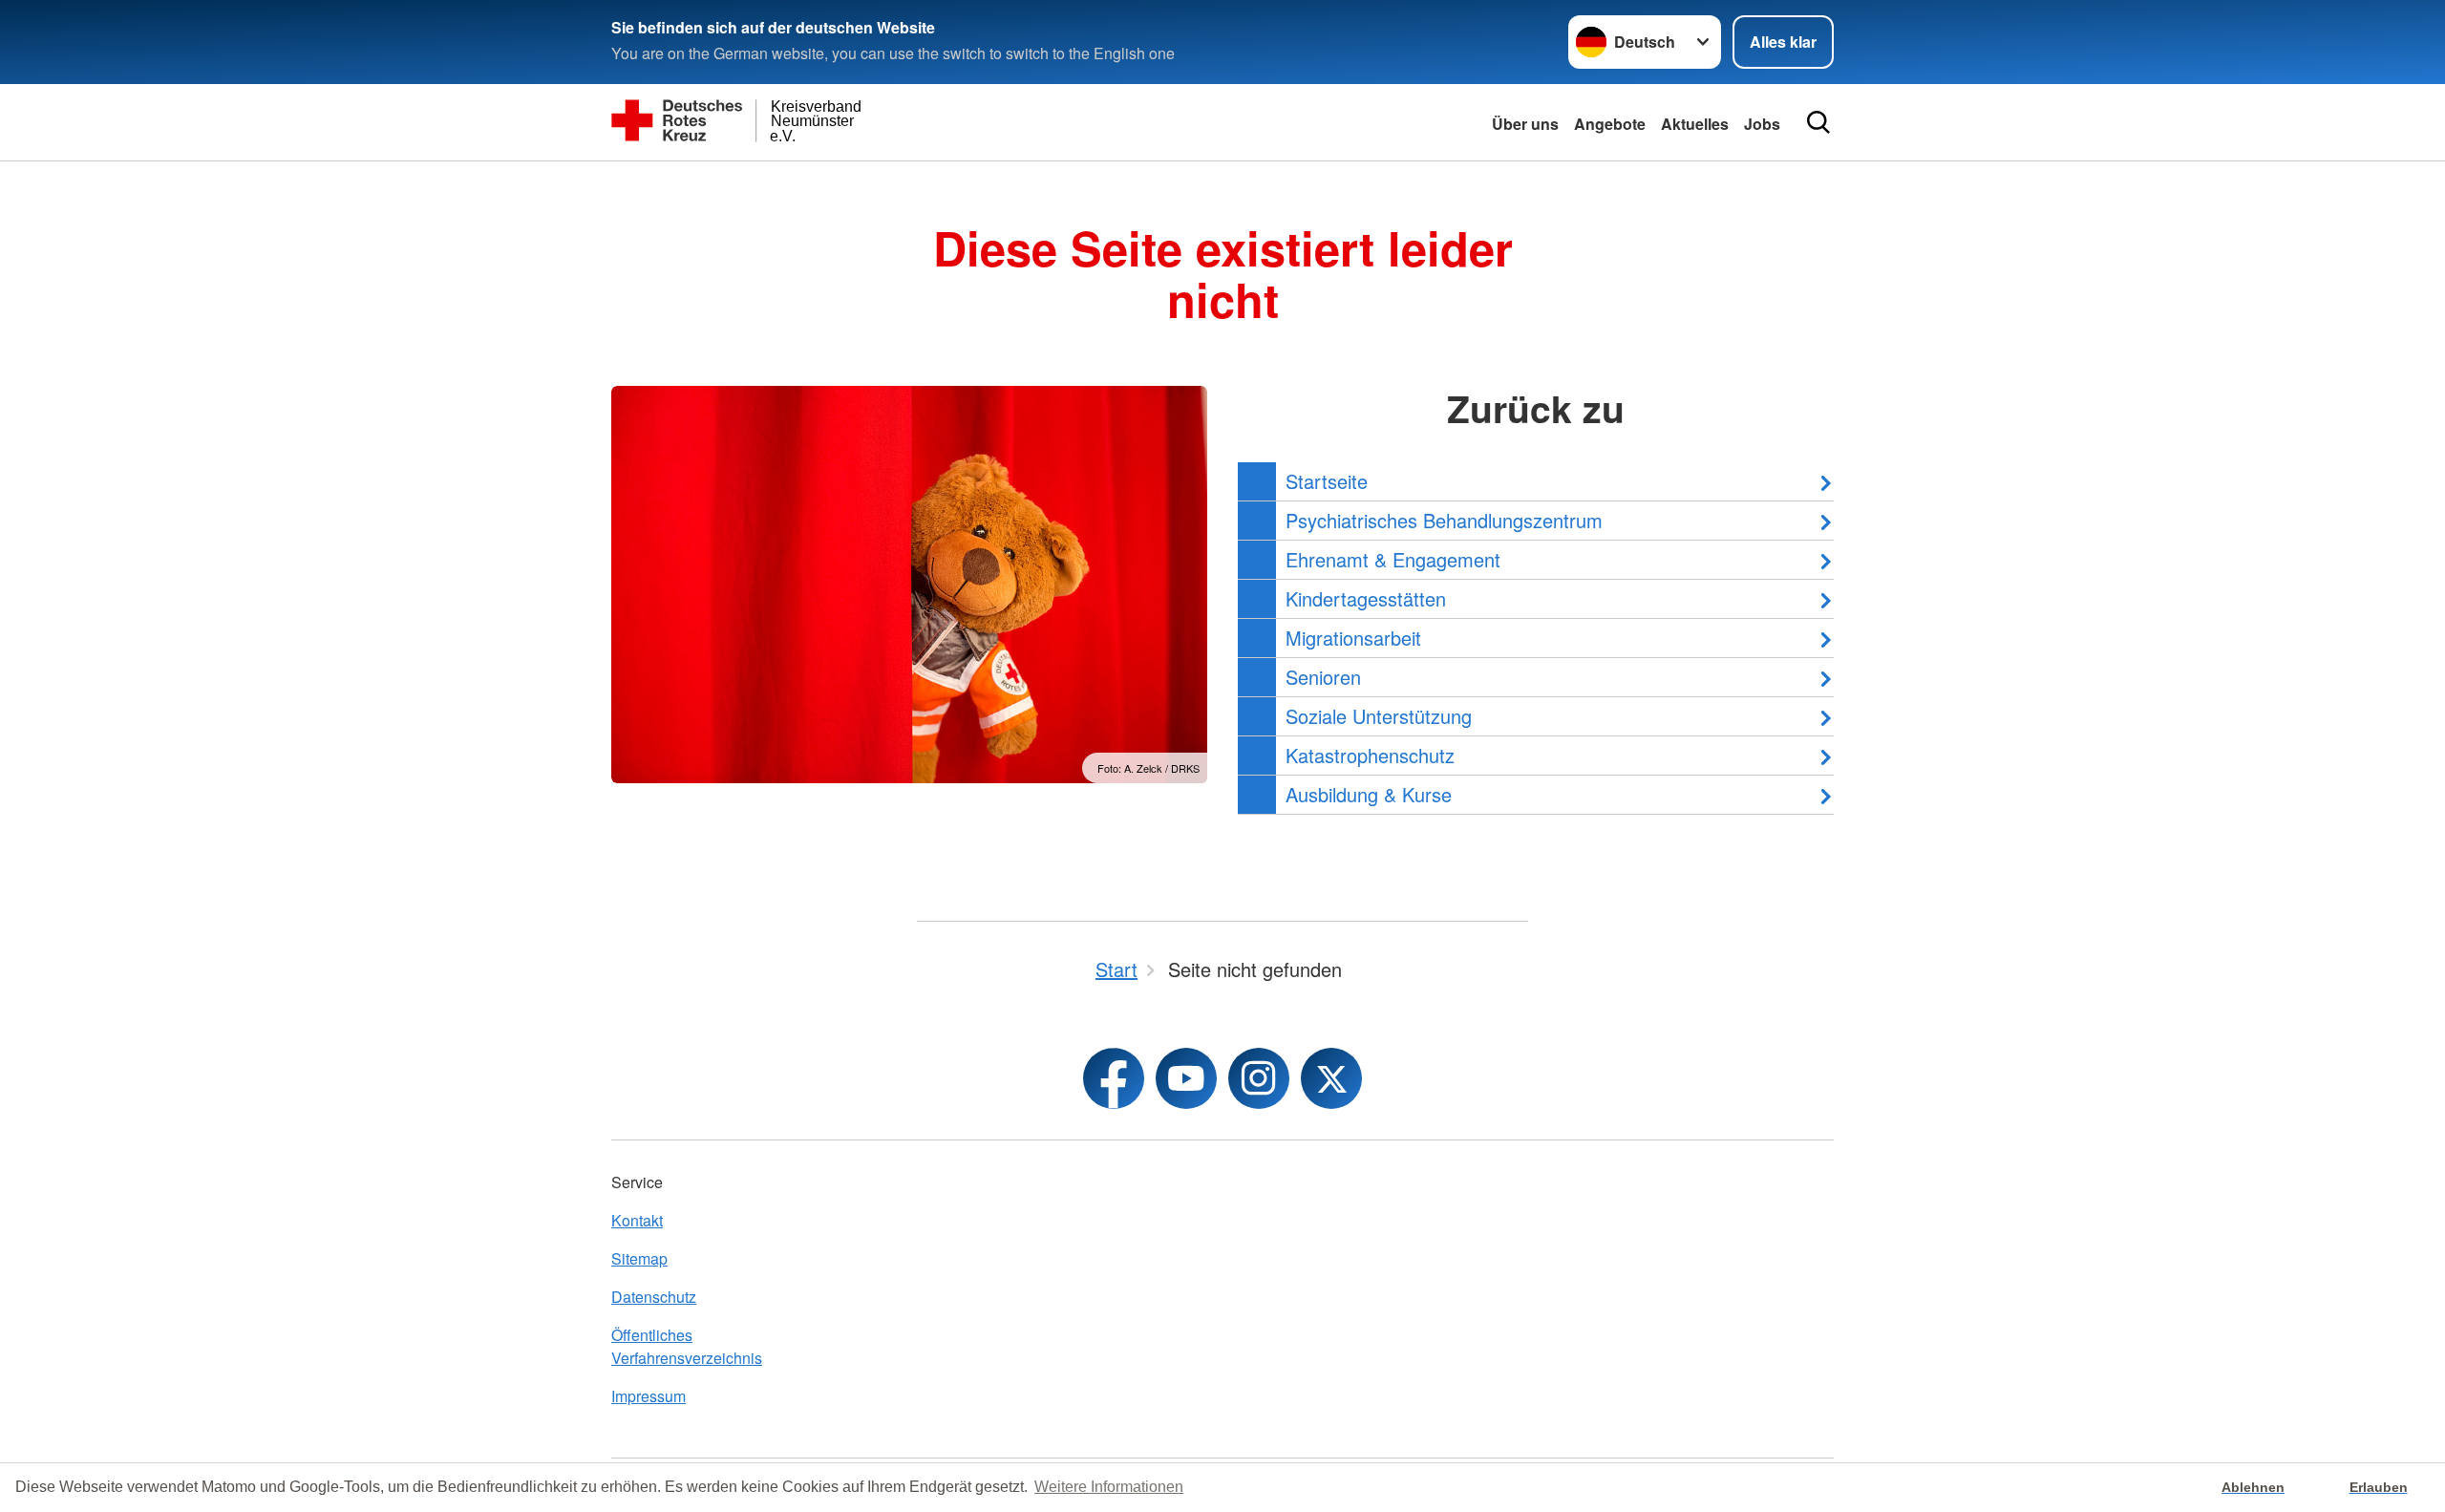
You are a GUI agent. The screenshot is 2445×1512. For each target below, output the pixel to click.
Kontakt (637, 1220)
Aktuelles (1695, 124)
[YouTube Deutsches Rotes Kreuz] (1186, 1078)
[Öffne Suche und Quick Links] (1818, 122)
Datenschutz (654, 1297)
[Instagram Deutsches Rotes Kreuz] (1259, 1078)
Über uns (1525, 124)
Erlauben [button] (2379, 1487)
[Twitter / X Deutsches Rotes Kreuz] (1331, 1078)
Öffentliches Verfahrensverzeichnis (687, 1346)
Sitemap (639, 1258)
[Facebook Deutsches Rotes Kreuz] (1114, 1078)
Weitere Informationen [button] (1109, 1487)
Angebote (1610, 124)
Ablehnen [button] (2253, 1487)
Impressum (648, 1396)
